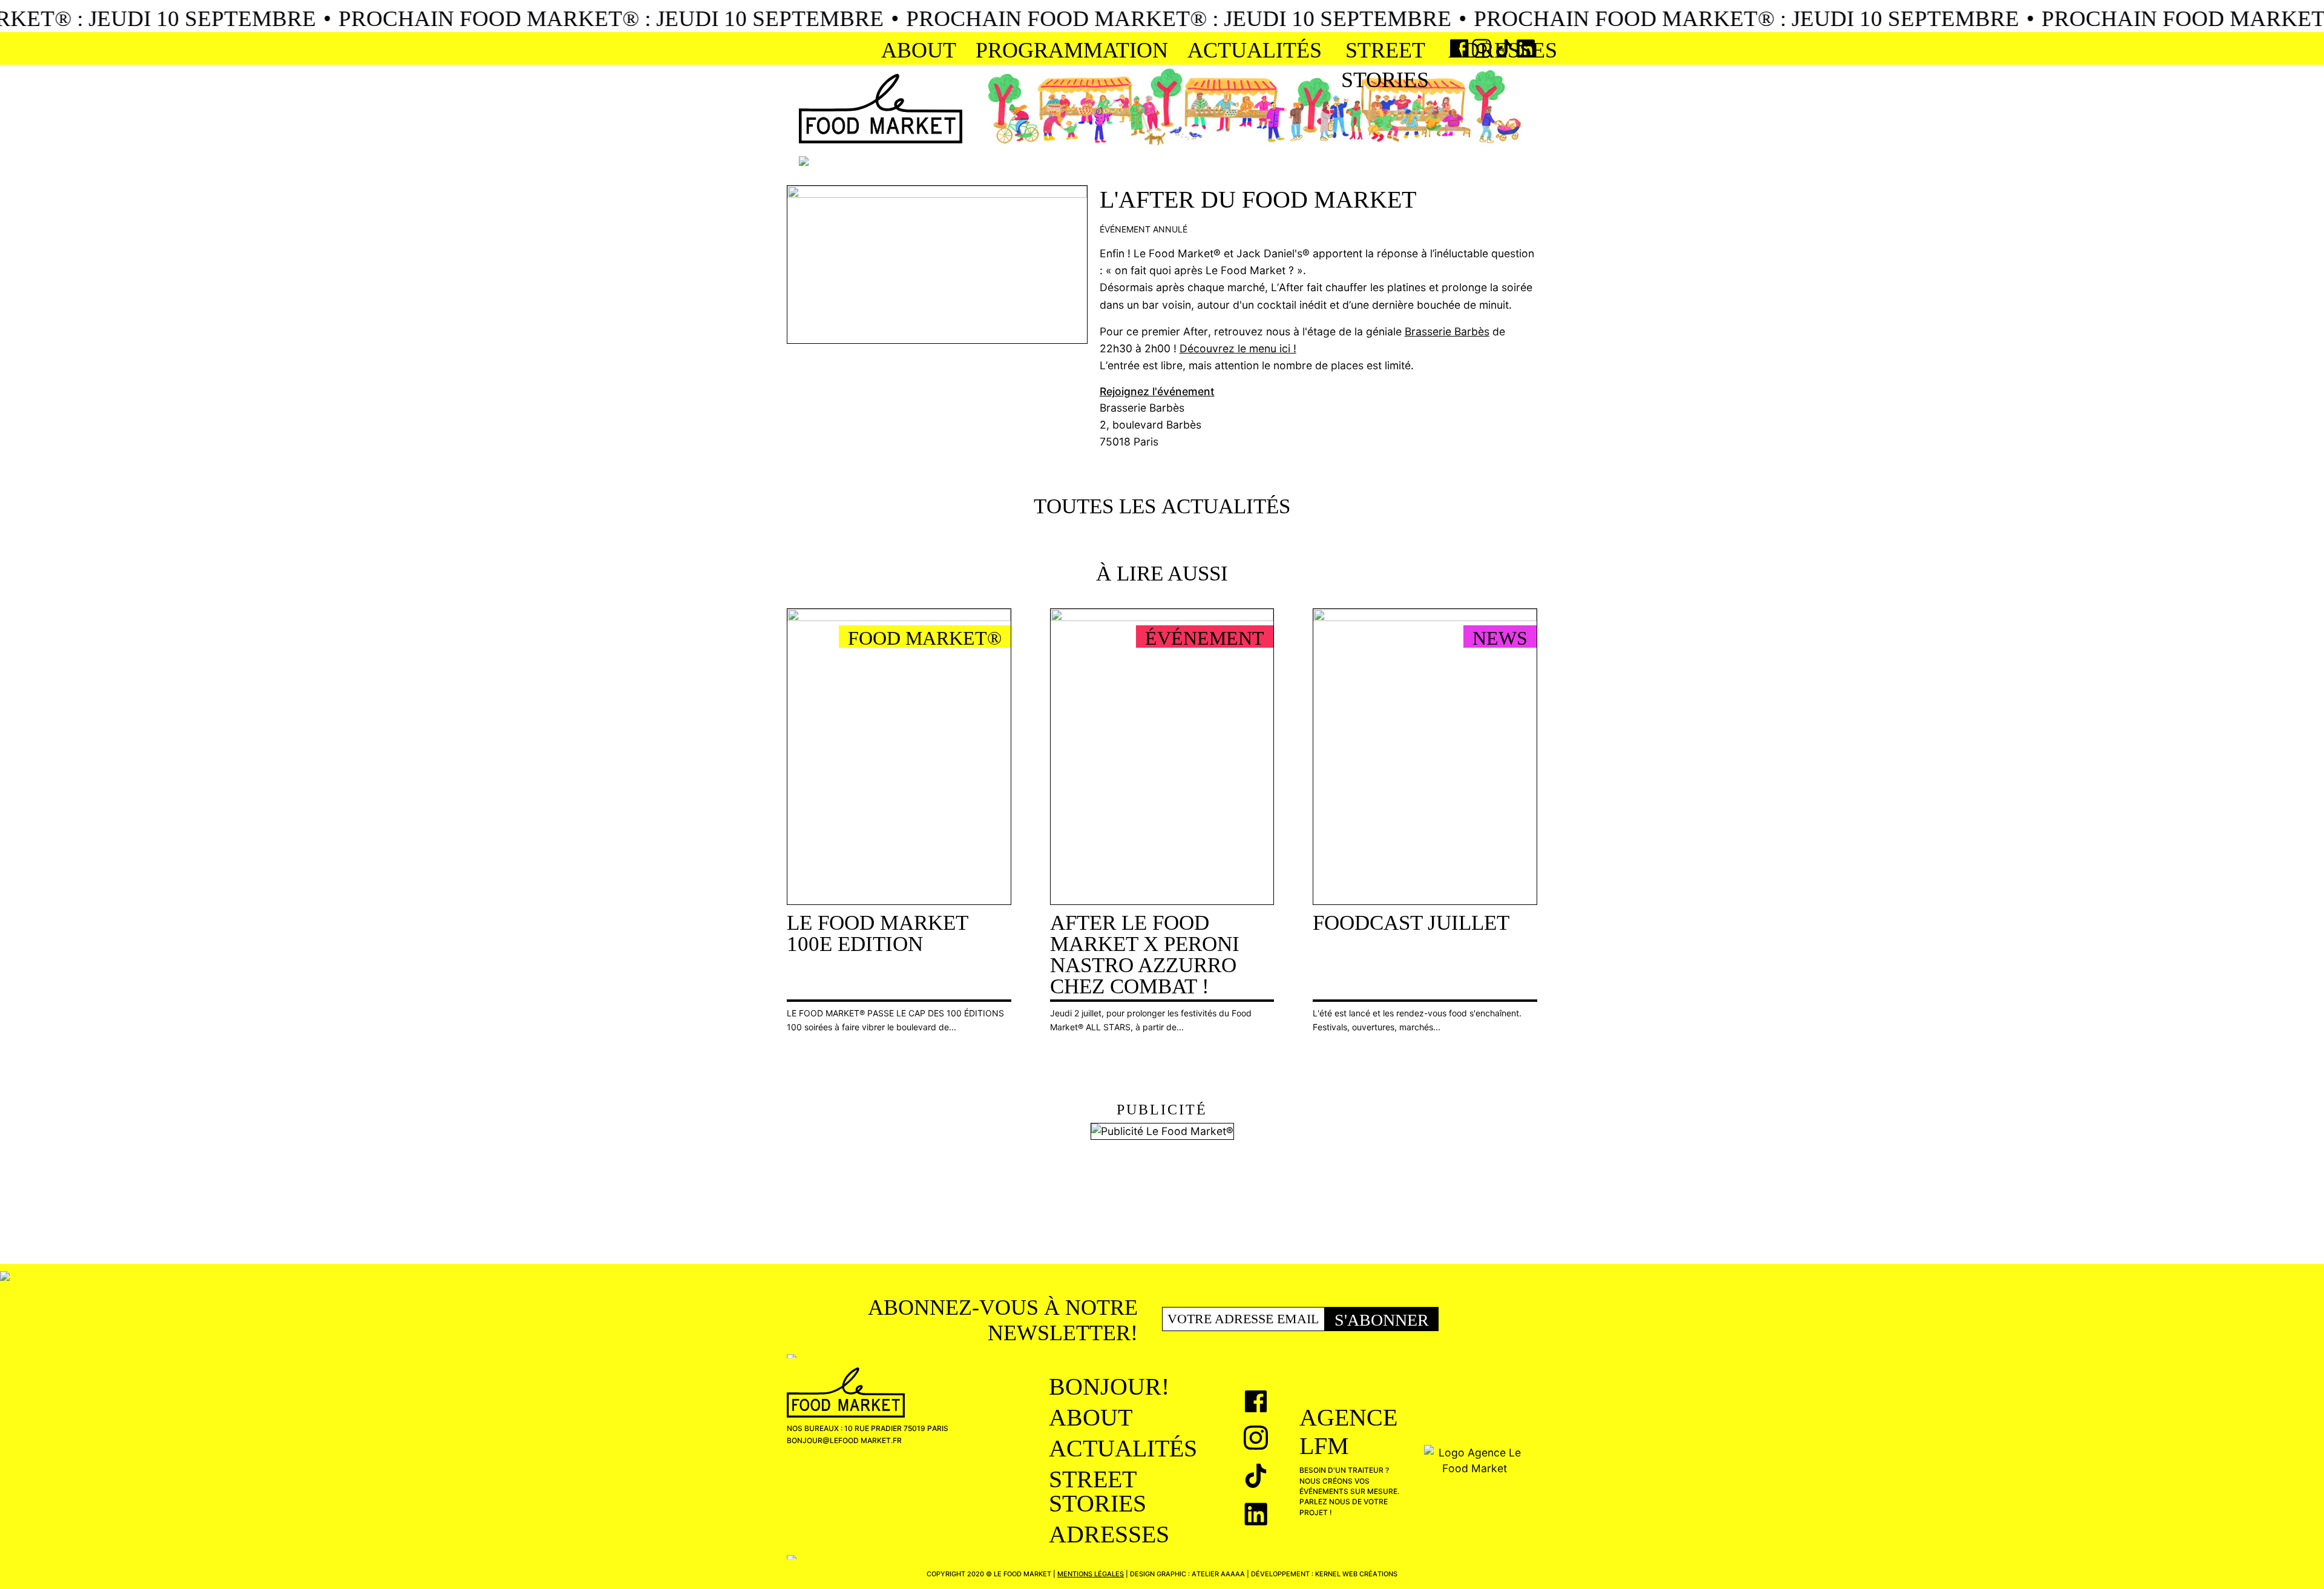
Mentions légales (1091, 1574)
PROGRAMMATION (1072, 50)
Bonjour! (1109, 1387)
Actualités (1255, 50)
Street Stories (1385, 65)
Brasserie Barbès (1447, 331)
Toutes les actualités (1162, 506)
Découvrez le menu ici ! (1238, 348)
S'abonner (1382, 1320)
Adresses (1503, 50)
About (919, 50)
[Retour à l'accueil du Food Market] (881, 109)
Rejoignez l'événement (1157, 391)
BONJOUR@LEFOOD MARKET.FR (844, 1440)
